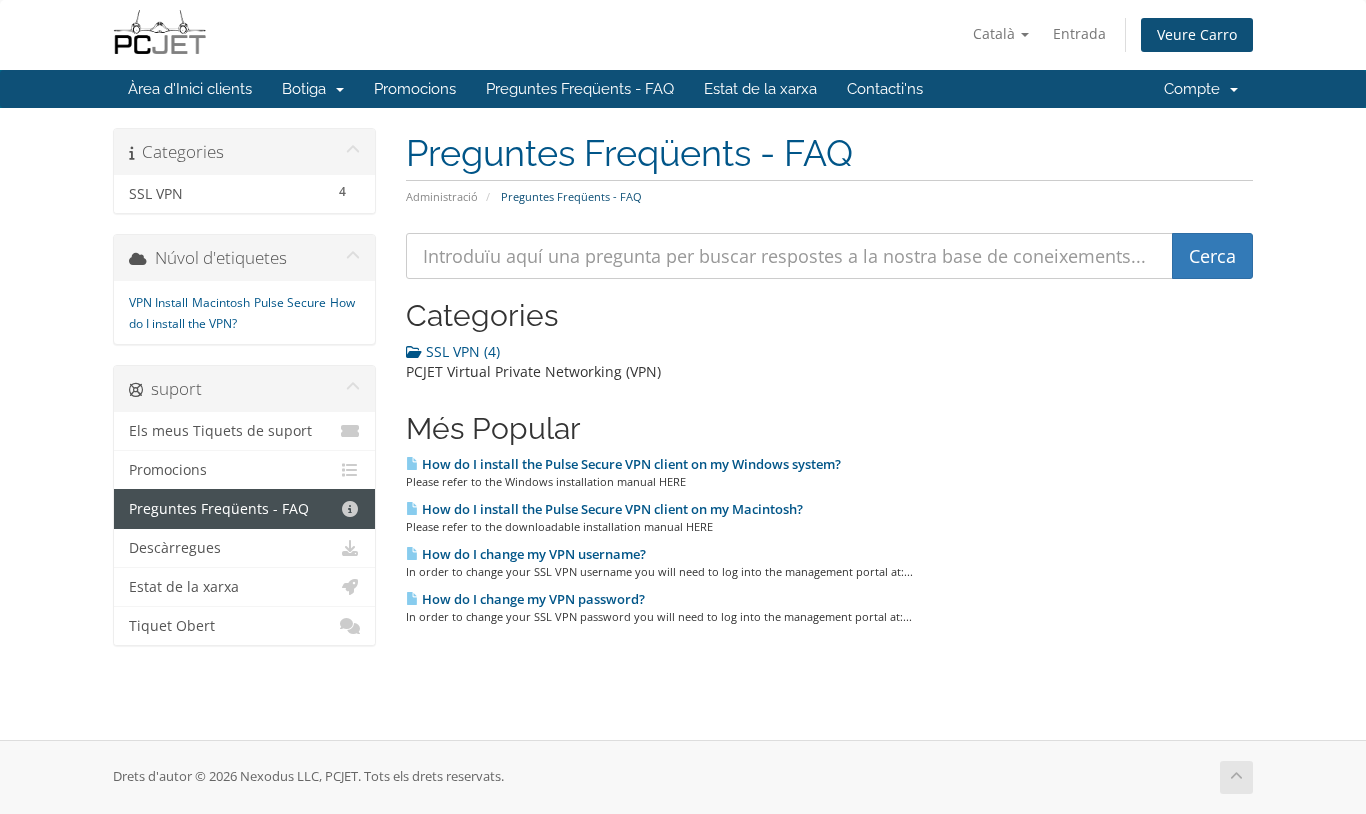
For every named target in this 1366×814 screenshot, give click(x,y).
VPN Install (158, 302)
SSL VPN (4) (461, 351)
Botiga (308, 89)
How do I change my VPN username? (532, 554)
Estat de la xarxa (760, 89)
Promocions (415, 89)
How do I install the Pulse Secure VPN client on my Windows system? (630, 464)
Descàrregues (175, 548)
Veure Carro (1197, 34)
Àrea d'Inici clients (190, 89)
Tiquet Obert (172, 626)
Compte (1196, 89)
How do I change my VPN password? (532, 599)
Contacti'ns (885, 89)
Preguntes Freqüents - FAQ (580, 89)
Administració (442, 196)
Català (996, 33)
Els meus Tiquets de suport (220, 431)
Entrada (1079, 33)
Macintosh (221, 302)
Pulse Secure (290, 302)
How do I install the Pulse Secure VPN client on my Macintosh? (611, 509)
